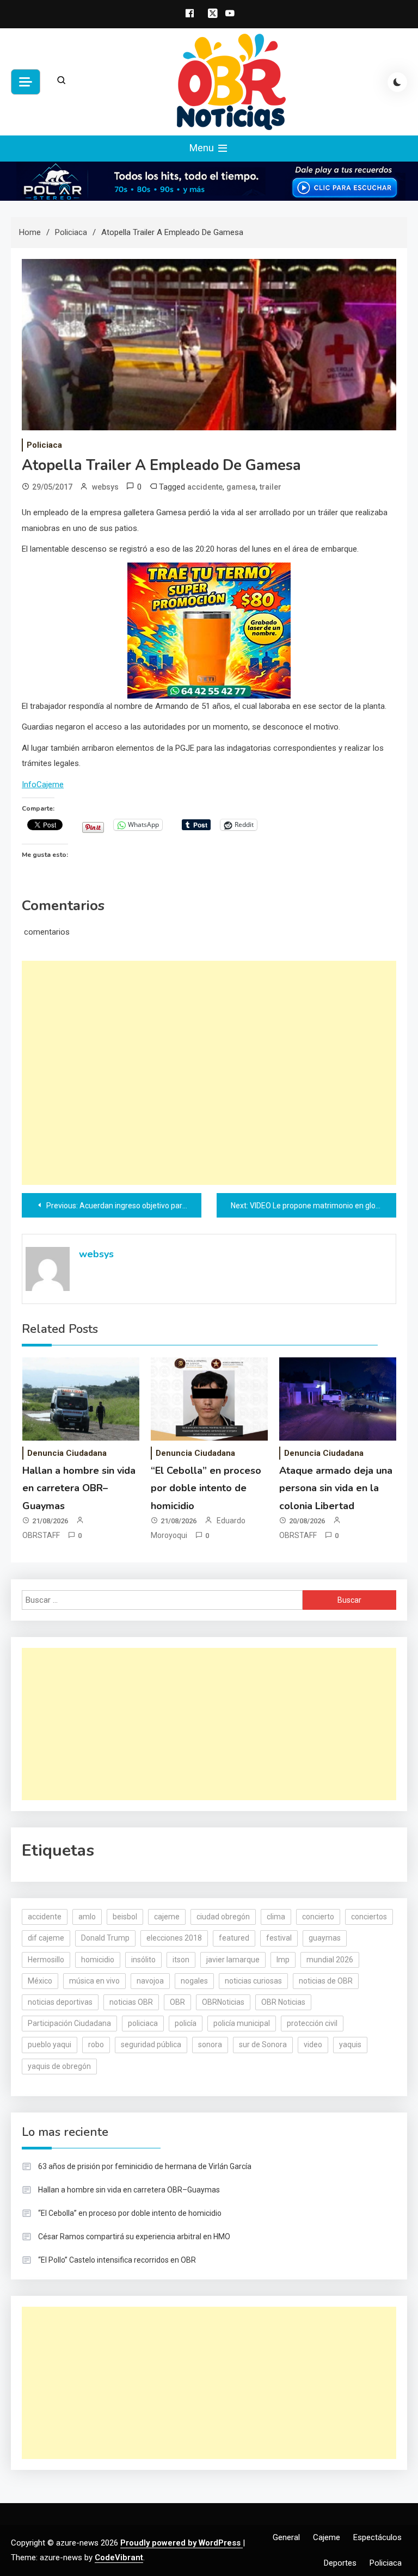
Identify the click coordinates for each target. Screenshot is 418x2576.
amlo (87, 1917)
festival (279, 1938)
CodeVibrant (119, 2558)
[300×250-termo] (209, 630)
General (286, 2537)
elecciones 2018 (174, 1938)
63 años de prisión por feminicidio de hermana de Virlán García (145, 2166)
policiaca (143, 2023)
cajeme (167, 1917)
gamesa (241, 487)
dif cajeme (46, 1938)
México (40, 1981)
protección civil (312, 2023)
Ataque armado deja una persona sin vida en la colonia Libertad (336, 1488)
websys (105, 487)
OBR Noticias (283, 2002)
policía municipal (242, 2023)
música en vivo (94, 1981)
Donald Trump (105, 1938)
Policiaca (44, 445)
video (313, 2044)
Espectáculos (377, 2537)
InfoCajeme (43, 784)
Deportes (340, 2563)
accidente (205, 487)
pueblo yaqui (50, 2044)
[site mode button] (397, 82)
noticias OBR (131, 2002)
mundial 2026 (330, 1960)
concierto (318, 1917)
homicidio (98, 1960)
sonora (210, 2044)
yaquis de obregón (59, 2066)
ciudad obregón (223, 1917)
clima (276, 1917)
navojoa (150, 1981)
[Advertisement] (209, 1073)
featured (234, 1938)
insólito (143, 1960)
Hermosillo (46, 1960)
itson (181, 1960)
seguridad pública (151, 2044)
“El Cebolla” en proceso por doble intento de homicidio (206, 1488)
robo (96, 2044)
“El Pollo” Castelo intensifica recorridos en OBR (117, 2260)
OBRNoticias (223, 2002)
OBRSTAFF (41, 1535)
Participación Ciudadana (69, 2023)
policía (186, 2023)
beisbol (125, 1917)
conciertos (369, 1917)
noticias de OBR (326, 1981)
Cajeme (327, 2537)
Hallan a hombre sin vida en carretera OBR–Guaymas (79, 1488)
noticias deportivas (60, 2002)
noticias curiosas (253, 1981)
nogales (194, 1981)
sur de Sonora (263, 2044)
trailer (271, 487)
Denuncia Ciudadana (67, 1453)
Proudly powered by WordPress (182, 2543)
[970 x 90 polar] (209, 181)
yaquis (350, 2044)
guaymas (325, 1938)
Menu (203, 148)
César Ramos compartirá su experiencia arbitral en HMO (134, 2237)
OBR (177, 2002)
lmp (283, 1960)
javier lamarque (233, 1960)
